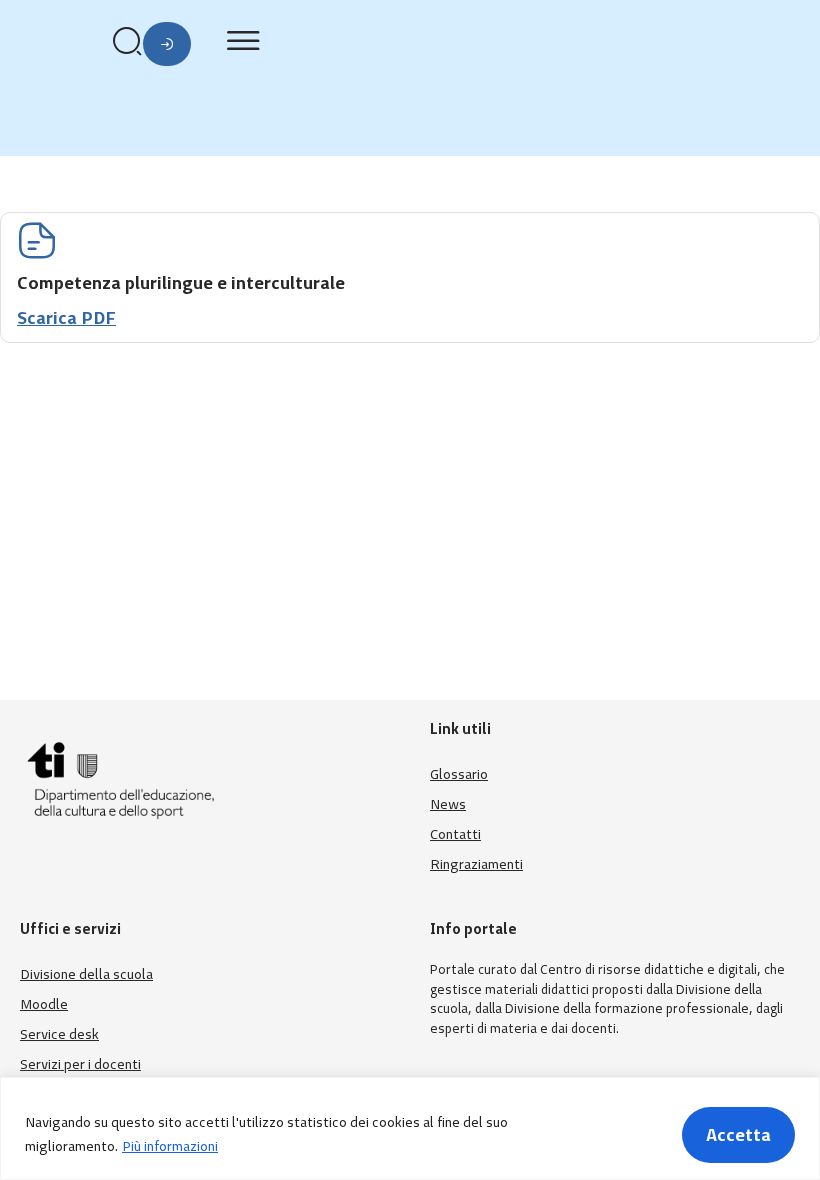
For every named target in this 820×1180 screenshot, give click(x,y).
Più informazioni (170, 1146)
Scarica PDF (66, 318)
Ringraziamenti (476, 864)
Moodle (44, 1004)
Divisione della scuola (86, 974)
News (448, 804)
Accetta (738, 1135)
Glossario (459, 774)
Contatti (455, 834)
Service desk (59, 1034)
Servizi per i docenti (80, 1064)
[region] (410, 1128)
